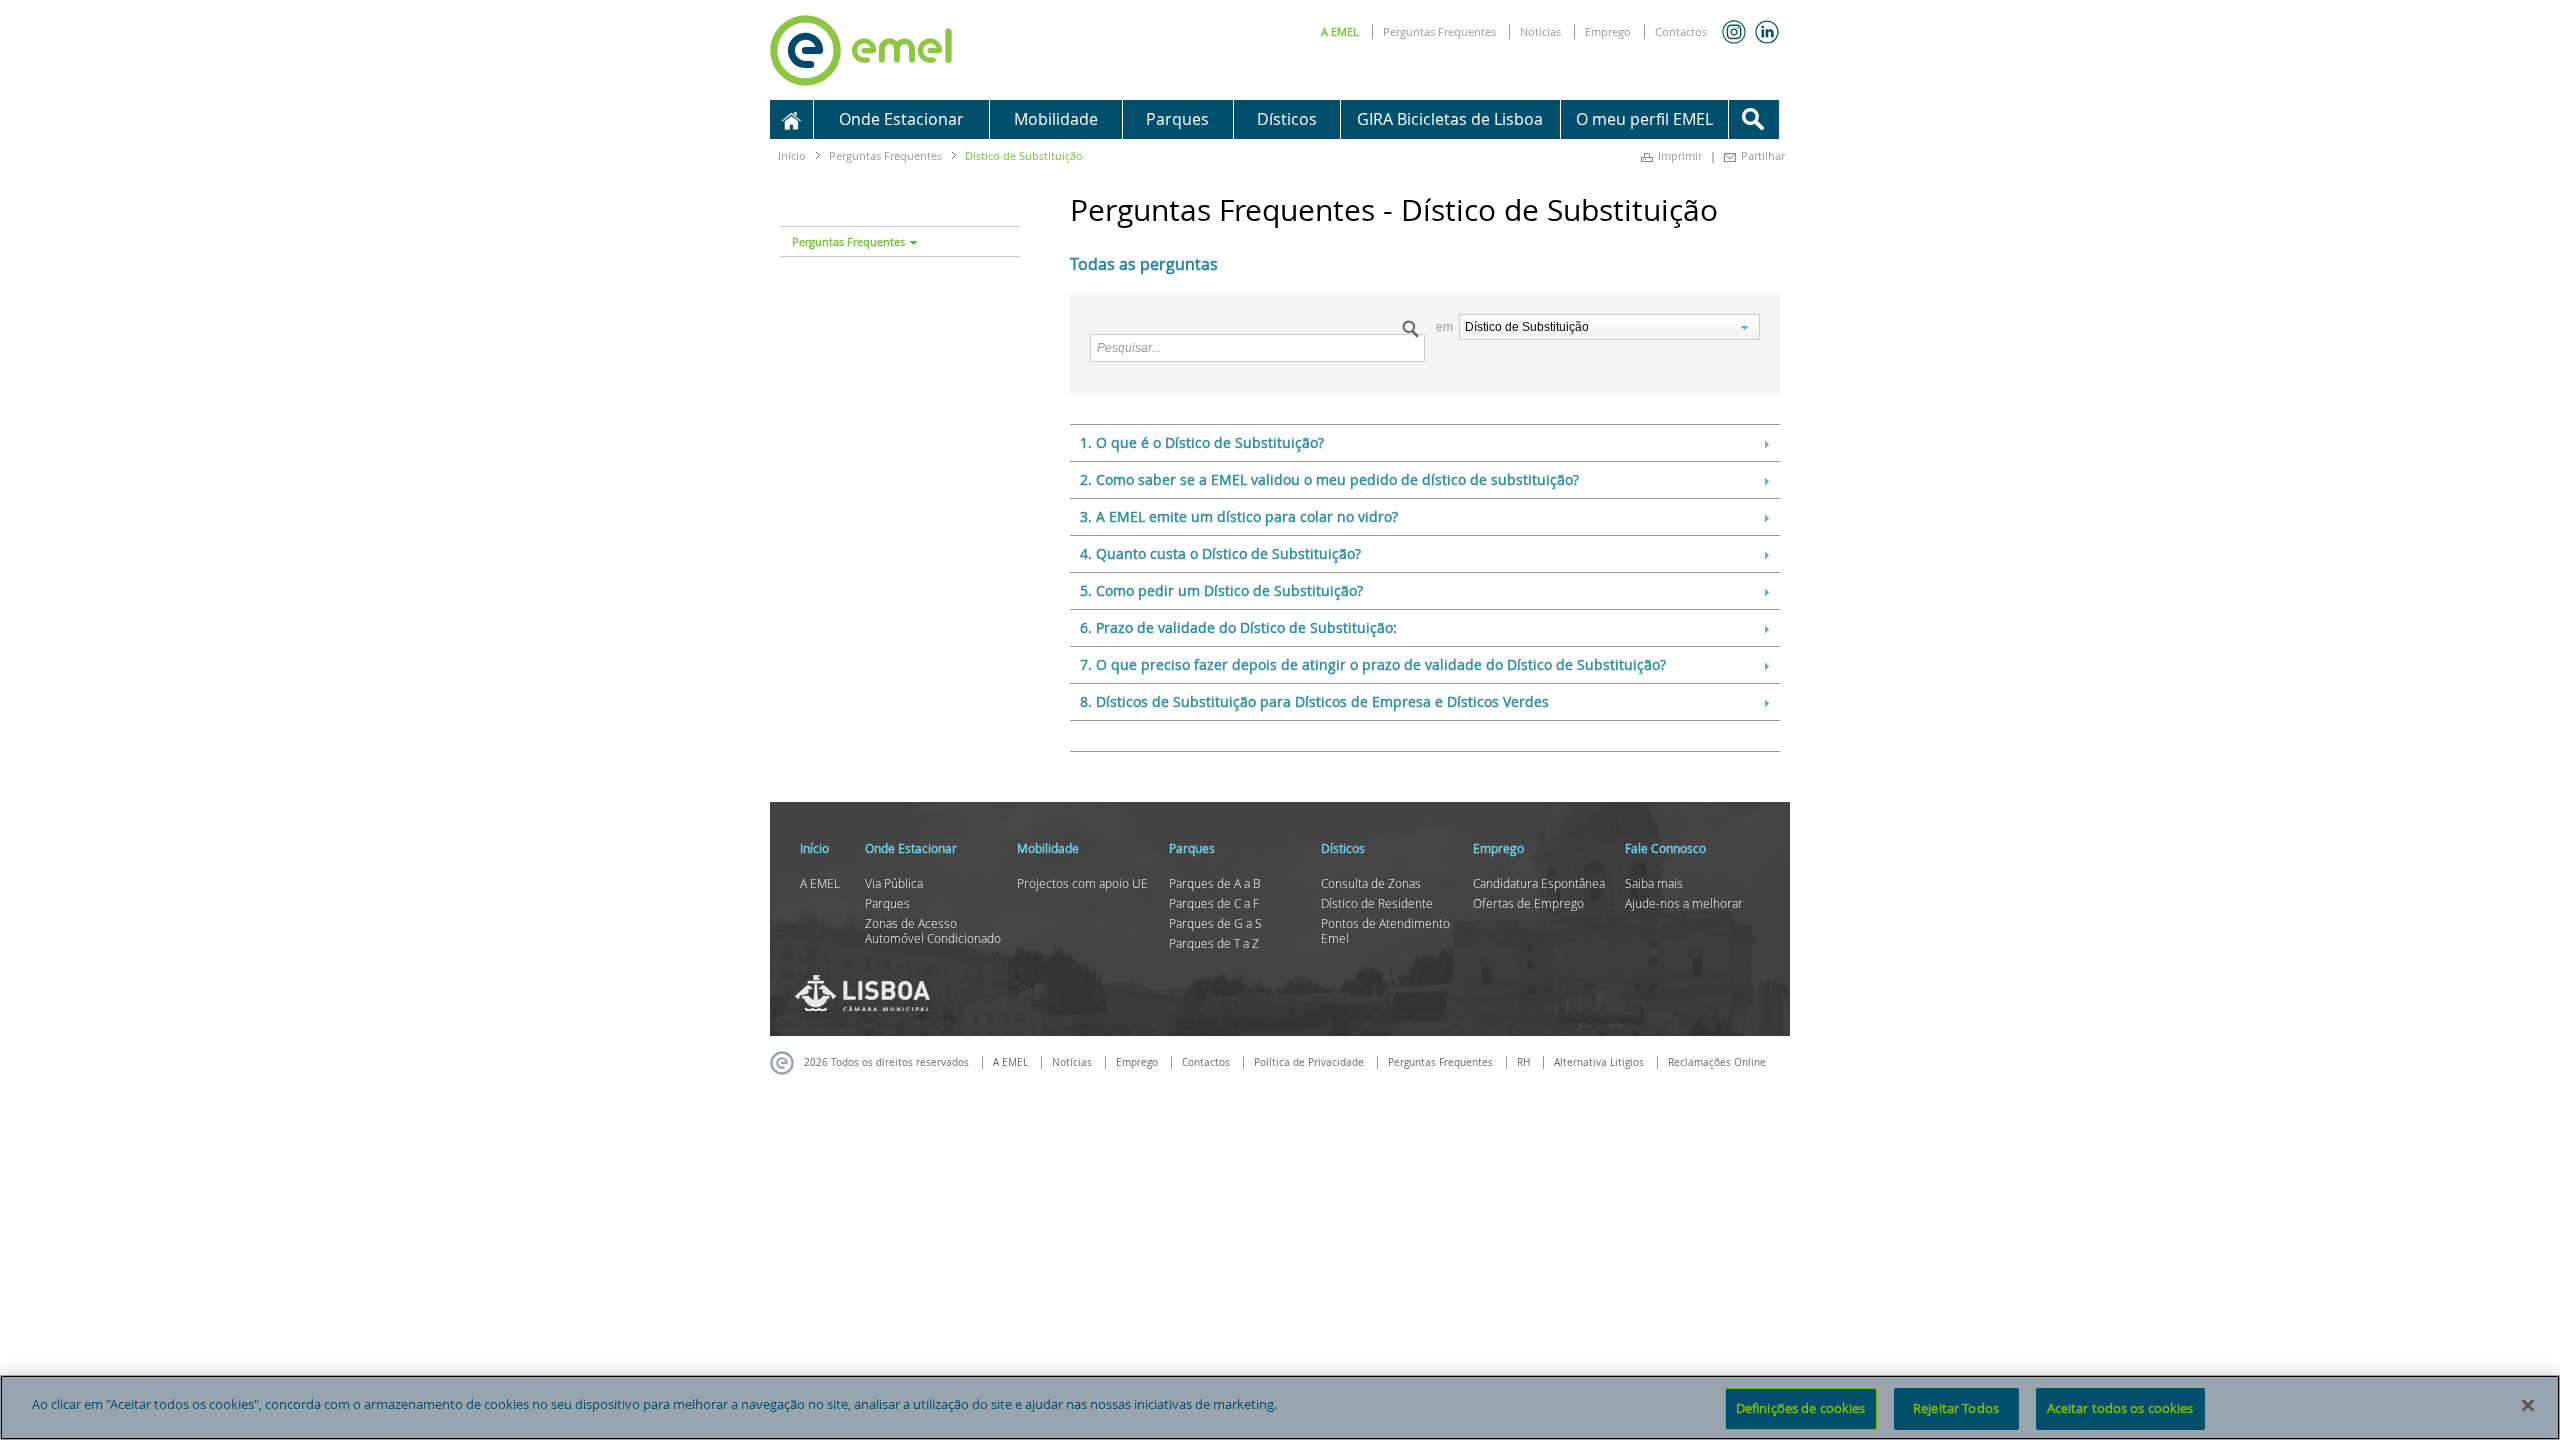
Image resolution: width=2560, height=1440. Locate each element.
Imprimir (1680, 155)
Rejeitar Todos (1956, 1408)
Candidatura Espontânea (1539, 883)
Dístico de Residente (1377, 903)
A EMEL (1340, 31)
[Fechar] (2528, 1405)
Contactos (1681, 31)
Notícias (1540, 31)
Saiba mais (1654, 883)
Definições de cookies (1801, 1408)
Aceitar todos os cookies (2120, 1408)
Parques (887, 903)
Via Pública (894, 883)
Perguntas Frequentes (1439, 31)
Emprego (1608, 31)
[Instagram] (1734, 32)
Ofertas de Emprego (1528, 903)
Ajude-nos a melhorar (1684, 903)
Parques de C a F (1214, 903)
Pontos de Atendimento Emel (1385, 930)
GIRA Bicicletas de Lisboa (1450, 119)
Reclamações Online (1717, 1062)
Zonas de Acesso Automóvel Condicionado (933, 930)
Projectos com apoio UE (1082, 883)
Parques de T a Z (1214, 943)
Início (792, 155)
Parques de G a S (1215, 923)
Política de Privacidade (1309, 1062)
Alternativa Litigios (1599, 1062)
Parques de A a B (1215, 883)
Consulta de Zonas (1371, 883)
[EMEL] (861, 47)
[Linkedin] (1767, 32)
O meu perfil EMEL (1644, 119)
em (1446, 327)
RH (1523, 1062)
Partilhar (1763, 155)
